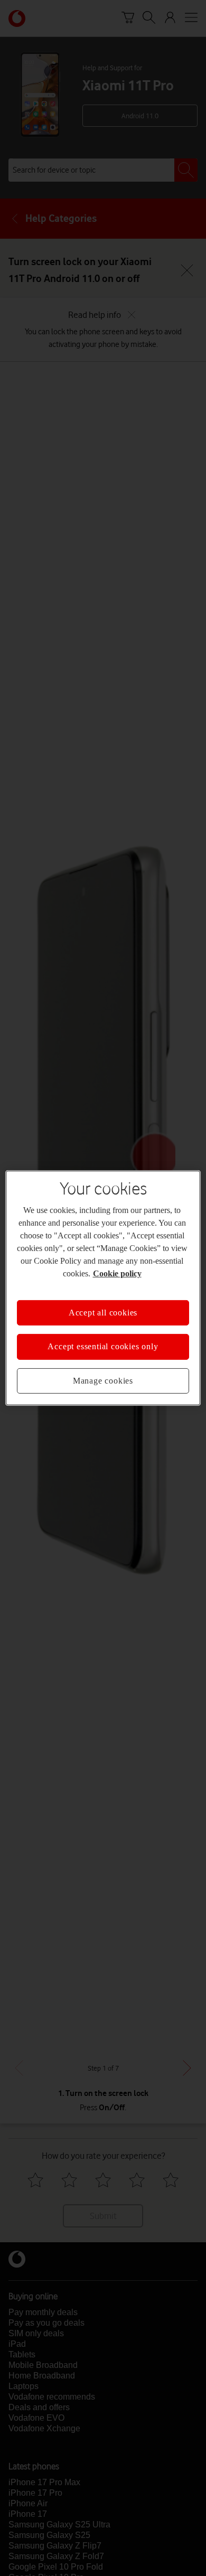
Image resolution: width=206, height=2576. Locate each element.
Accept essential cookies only (103, 1346)
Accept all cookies (103, 1313)
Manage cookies (103, 1381)
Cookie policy (117, 1273)
